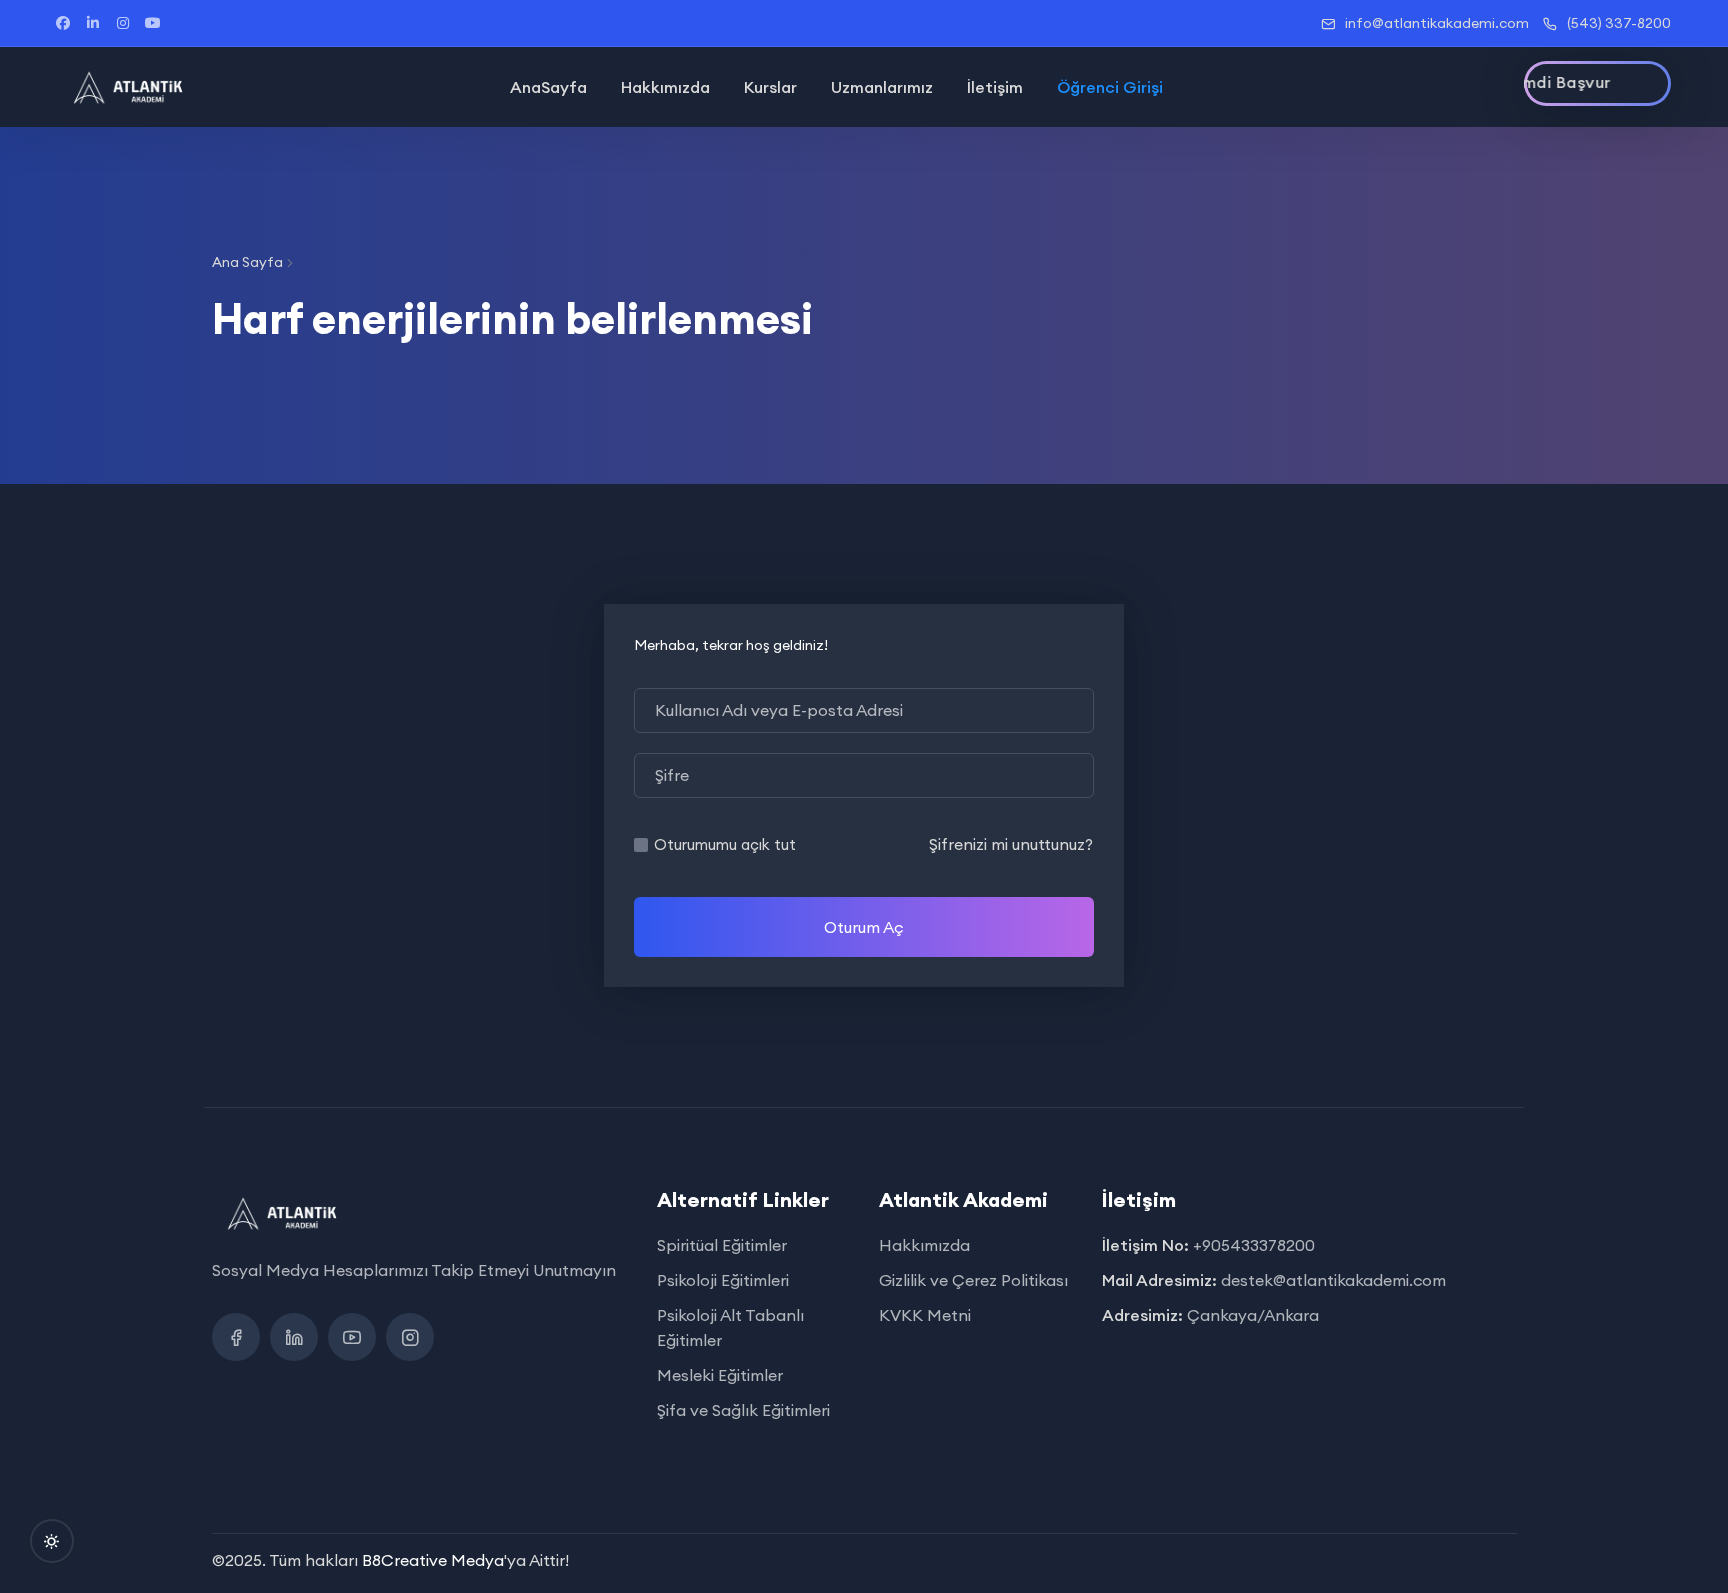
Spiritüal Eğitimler (722, 1245)
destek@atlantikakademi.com (1333, 1280)
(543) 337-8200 (1619, 23)
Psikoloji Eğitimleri (723, 1280)
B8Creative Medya (433, 1560)
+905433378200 (1254, 1245)
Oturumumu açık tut (725, 844)
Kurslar (770, 87)
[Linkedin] (294, 1337)
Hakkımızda (665, 87)
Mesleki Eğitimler (720, 1375)
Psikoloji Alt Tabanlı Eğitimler (730, 1327)
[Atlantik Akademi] (128, 87)
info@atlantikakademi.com (1437, 23)
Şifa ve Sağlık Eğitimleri (743, 1410)
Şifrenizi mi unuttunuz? (1011, 844)
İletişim (995, 87)
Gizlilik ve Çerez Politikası (973, 1280)
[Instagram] (410, 1337)
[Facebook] (236, 1337)
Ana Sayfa (247, 262)
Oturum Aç (864, 927)
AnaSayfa (548, 87)
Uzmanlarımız (882, 87)
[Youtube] (352, 1337)
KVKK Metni (925, 1315)
